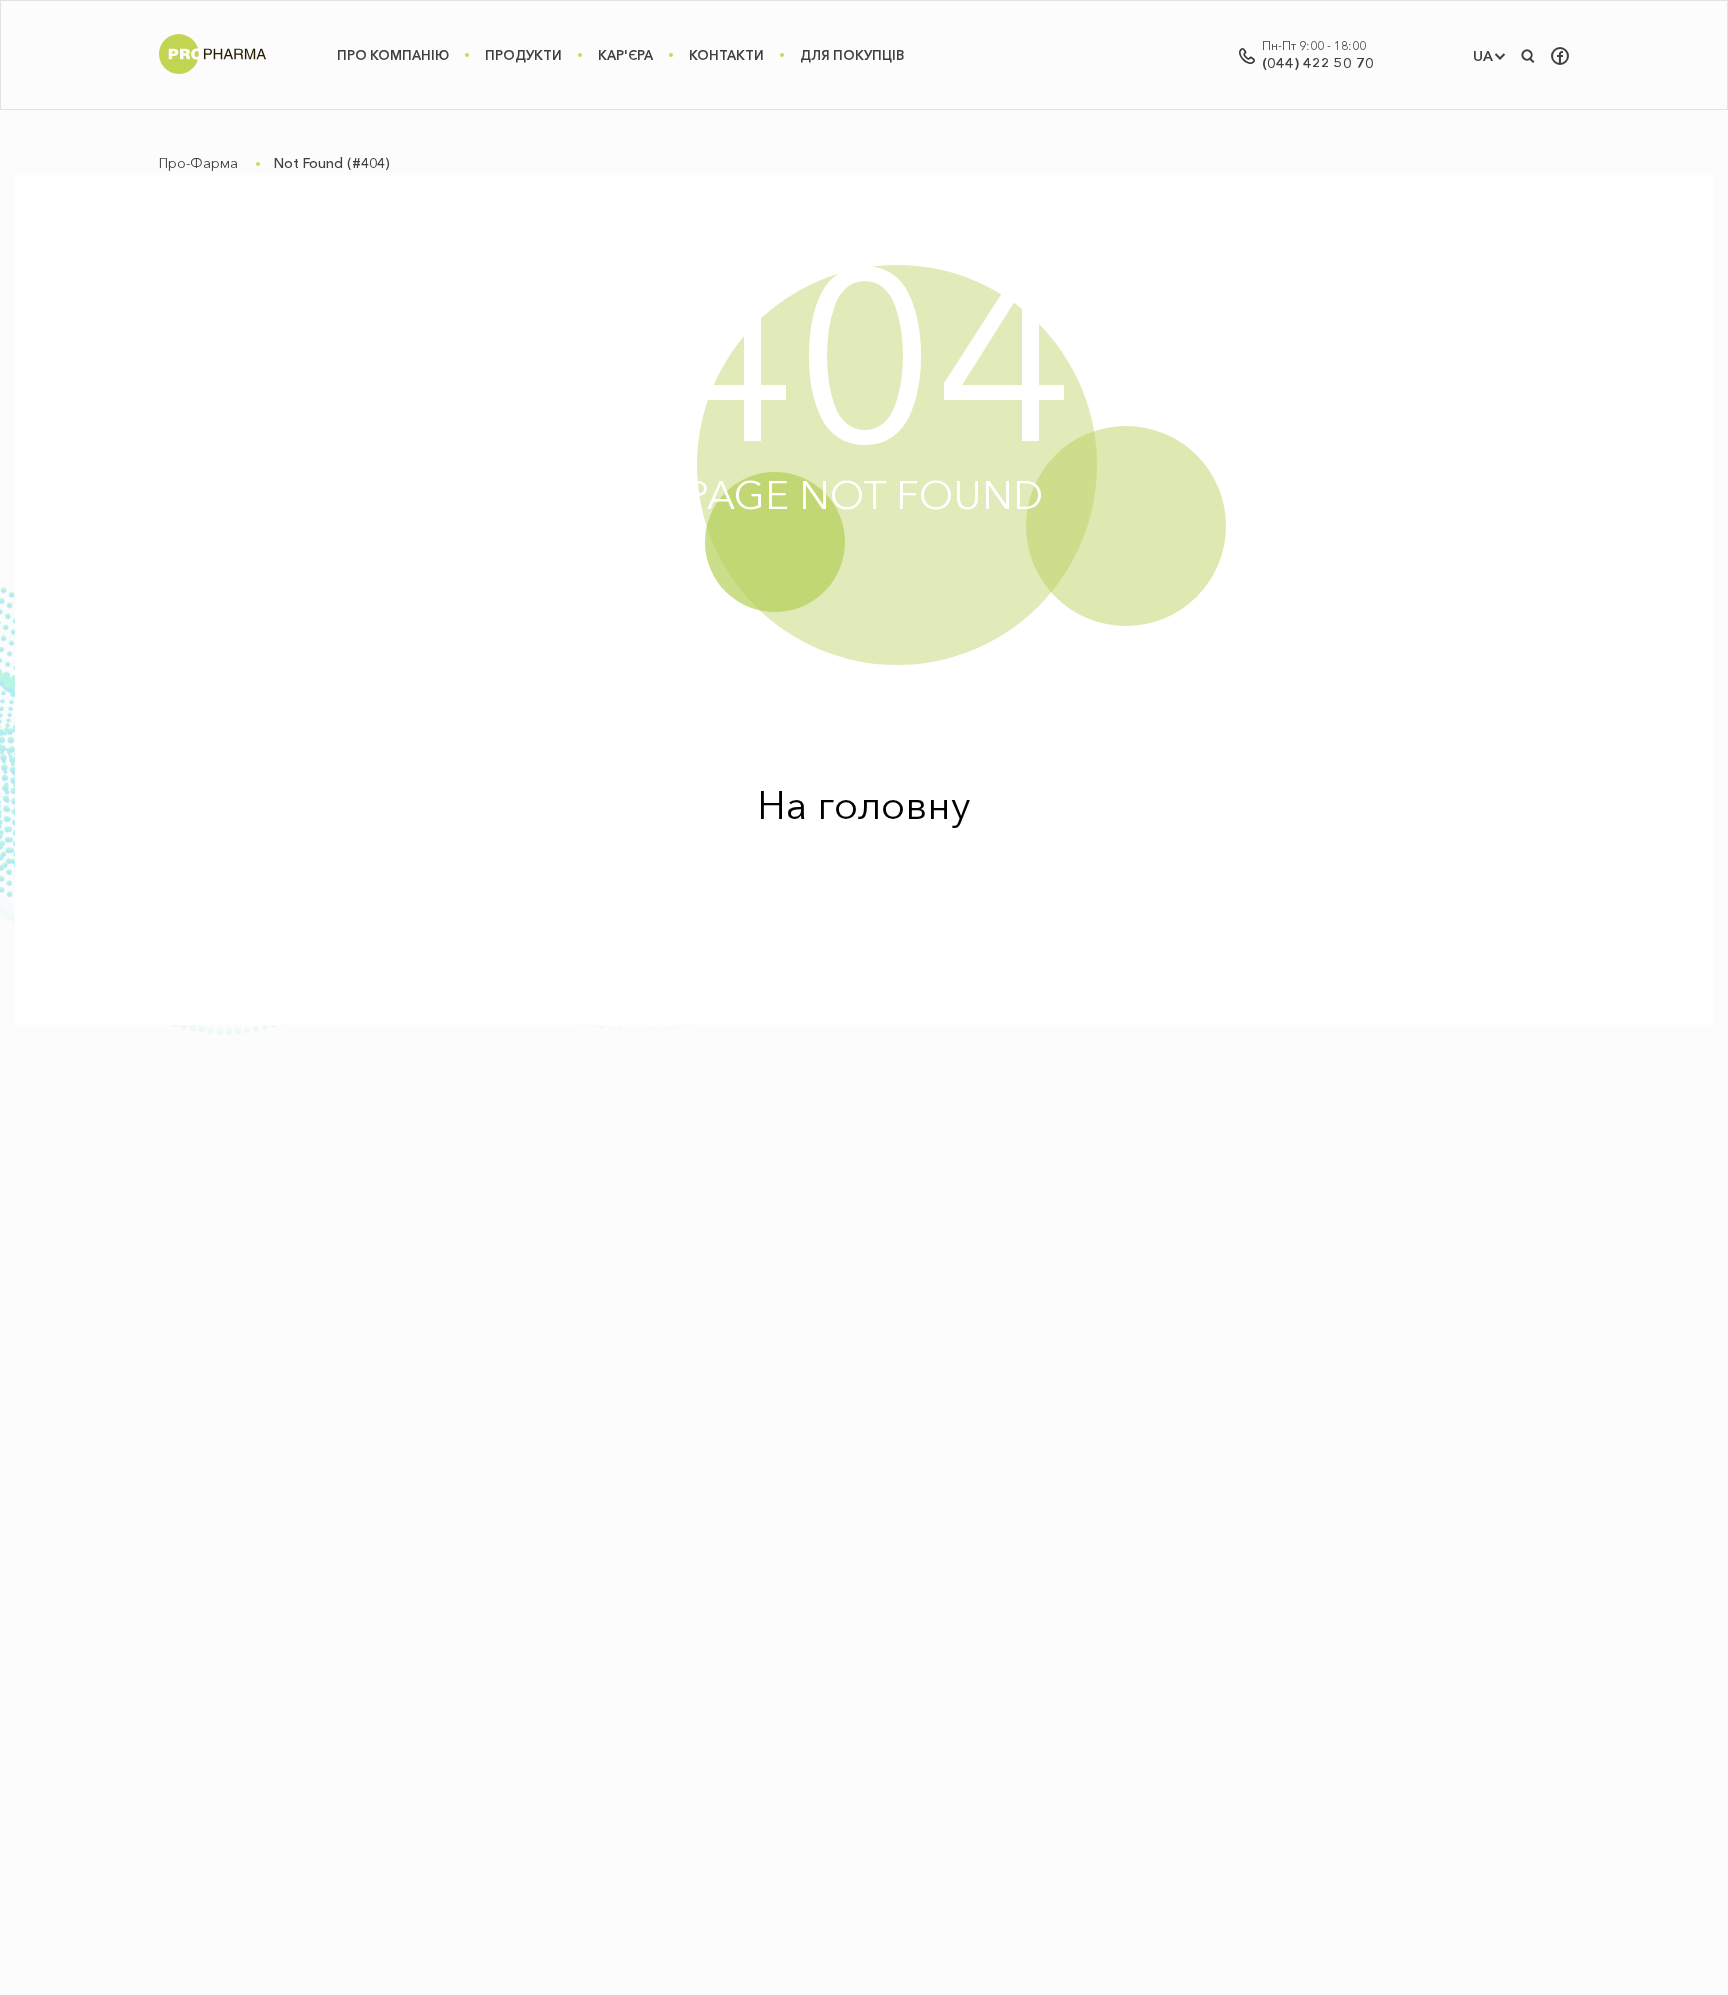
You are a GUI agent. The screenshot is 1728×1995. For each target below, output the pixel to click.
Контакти (726, 55)
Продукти (523, 55)
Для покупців (852, 55)
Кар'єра (625, 55)
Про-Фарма (198, 163)
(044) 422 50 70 (1318, 63)
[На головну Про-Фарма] (212, 74)
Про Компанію (393, 55)
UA (1483, 56)
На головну (864, 804)
